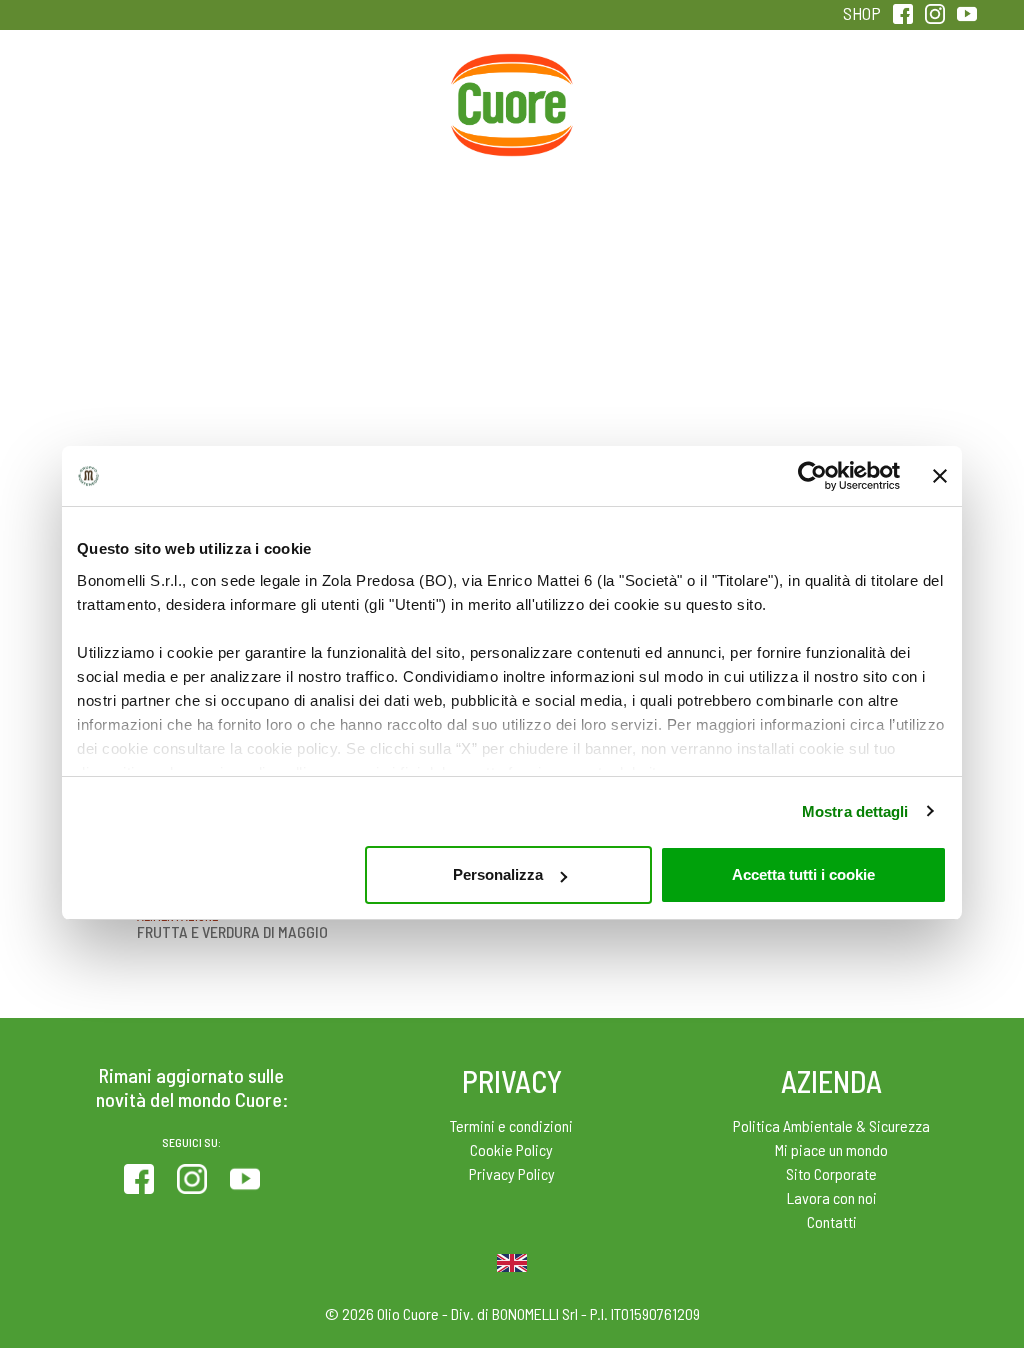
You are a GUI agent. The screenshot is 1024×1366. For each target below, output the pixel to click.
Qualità (777, 98)
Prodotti (113, 98)
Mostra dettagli (855, 811)
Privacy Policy (512, 1173)
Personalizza (498, 874)
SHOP (862, 13)
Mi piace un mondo (831, 1149)
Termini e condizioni (511, 1125)
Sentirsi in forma (911, 111)
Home (512, 76)
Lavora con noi (832, 1197)
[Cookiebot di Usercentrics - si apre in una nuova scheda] (812, 476)
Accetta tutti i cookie (803, 874)
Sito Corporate (831, 1173)
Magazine (644, 98)
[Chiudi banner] (940, 476)
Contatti (832, 1221)
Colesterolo (246, 98)
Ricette (379, 98)
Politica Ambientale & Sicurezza (831, 1125)
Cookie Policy (511, 1149)
